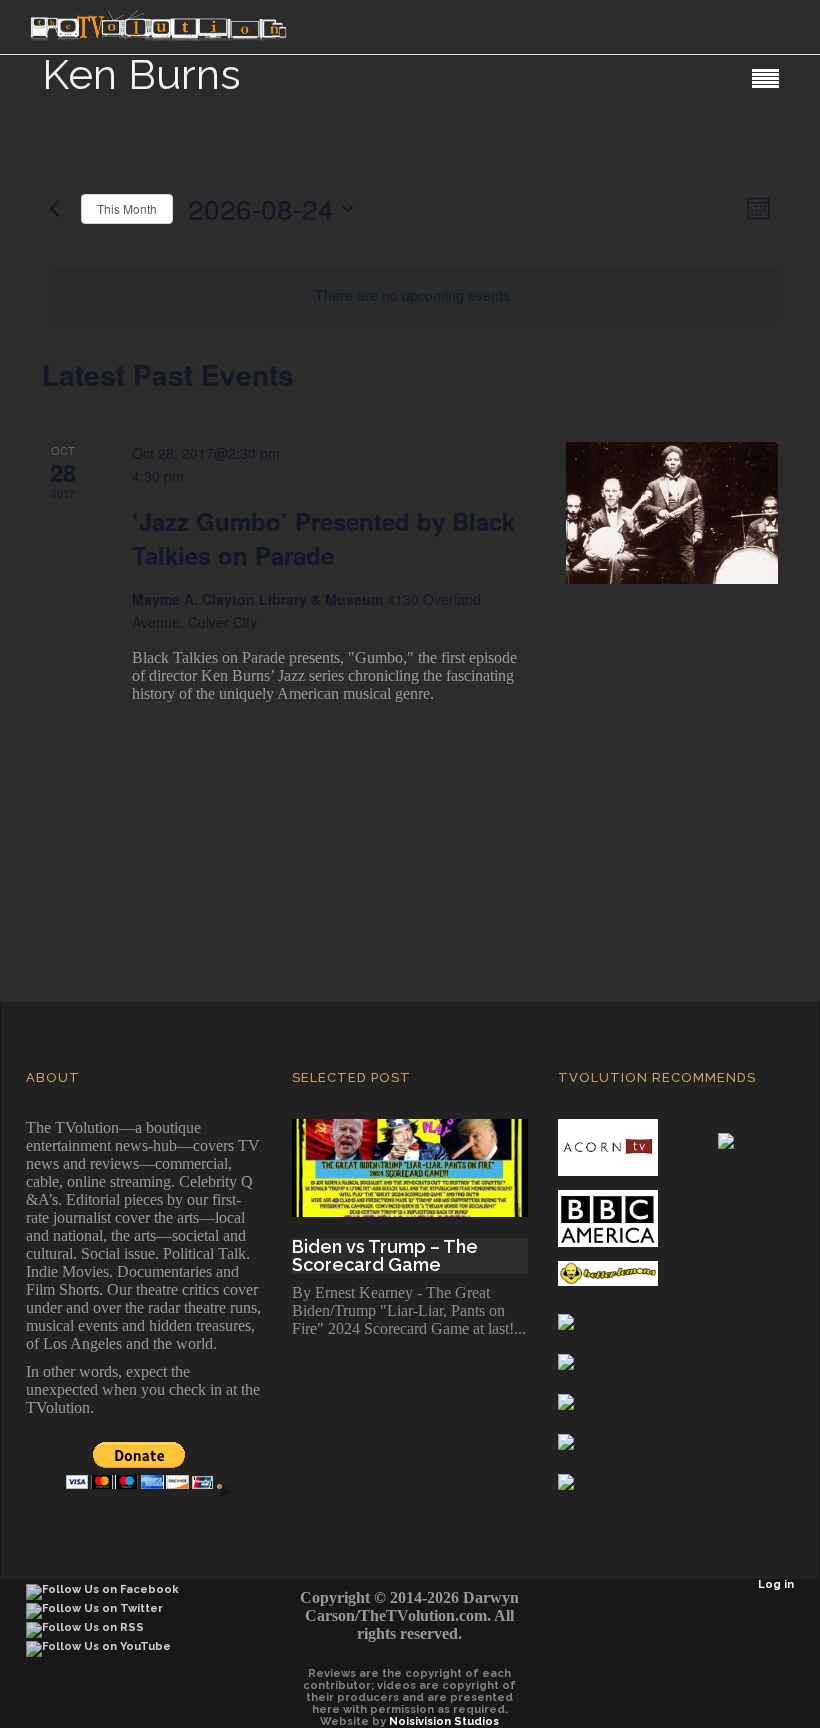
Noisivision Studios (444, 1721)
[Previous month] (54, 209)
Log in (776, 1584)
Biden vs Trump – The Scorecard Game (385, 1256)
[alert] (414, 295)
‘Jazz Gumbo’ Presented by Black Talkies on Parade (323, 538)
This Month (127, 208)
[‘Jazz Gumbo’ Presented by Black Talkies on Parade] (672, 513)
